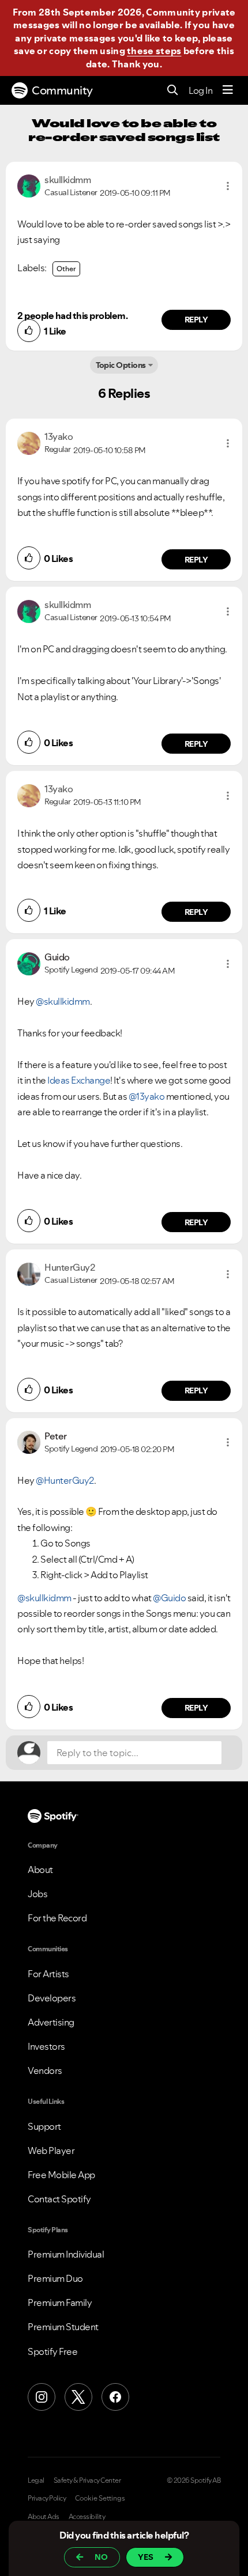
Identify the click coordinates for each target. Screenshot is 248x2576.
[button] (228, 186)
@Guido (169, 1598)
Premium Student (63, 2327)
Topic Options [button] (121, 365)
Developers (52, 1998)
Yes (146, 2557)
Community (62, 90)
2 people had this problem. (72, 316)
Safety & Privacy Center (87, 2480)
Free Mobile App (61, 2175)
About (40, 1870)
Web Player (51, 2151)
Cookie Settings (100, 2498)
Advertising (51, 2022)
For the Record (57, 1918)
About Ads (44, 2517)
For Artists (48, 1974)
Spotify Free (52, 2351)
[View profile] (29, 185)
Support (44, 2126)
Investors (46, 2046)
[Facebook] (115, 2397)
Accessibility (87, 2517)
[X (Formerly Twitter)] (78, 2397)
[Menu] (228, 90)
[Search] (173, 91)
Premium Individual (66, 2254)
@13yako (147, 1096)
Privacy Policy (47, 2498)
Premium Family (60, 2303)
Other (66, 269)
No (101, 2557)
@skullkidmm (63, 1001)
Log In (200, 90)
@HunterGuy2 (65, 1480)
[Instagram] (42, 2397)
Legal (36, 2480)
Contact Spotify (59, 2199)
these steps (154, 51)
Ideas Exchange (79, 1080)
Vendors (45, 2070)
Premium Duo (55, 2278)
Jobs (37, 1894)
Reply (196, 320)
